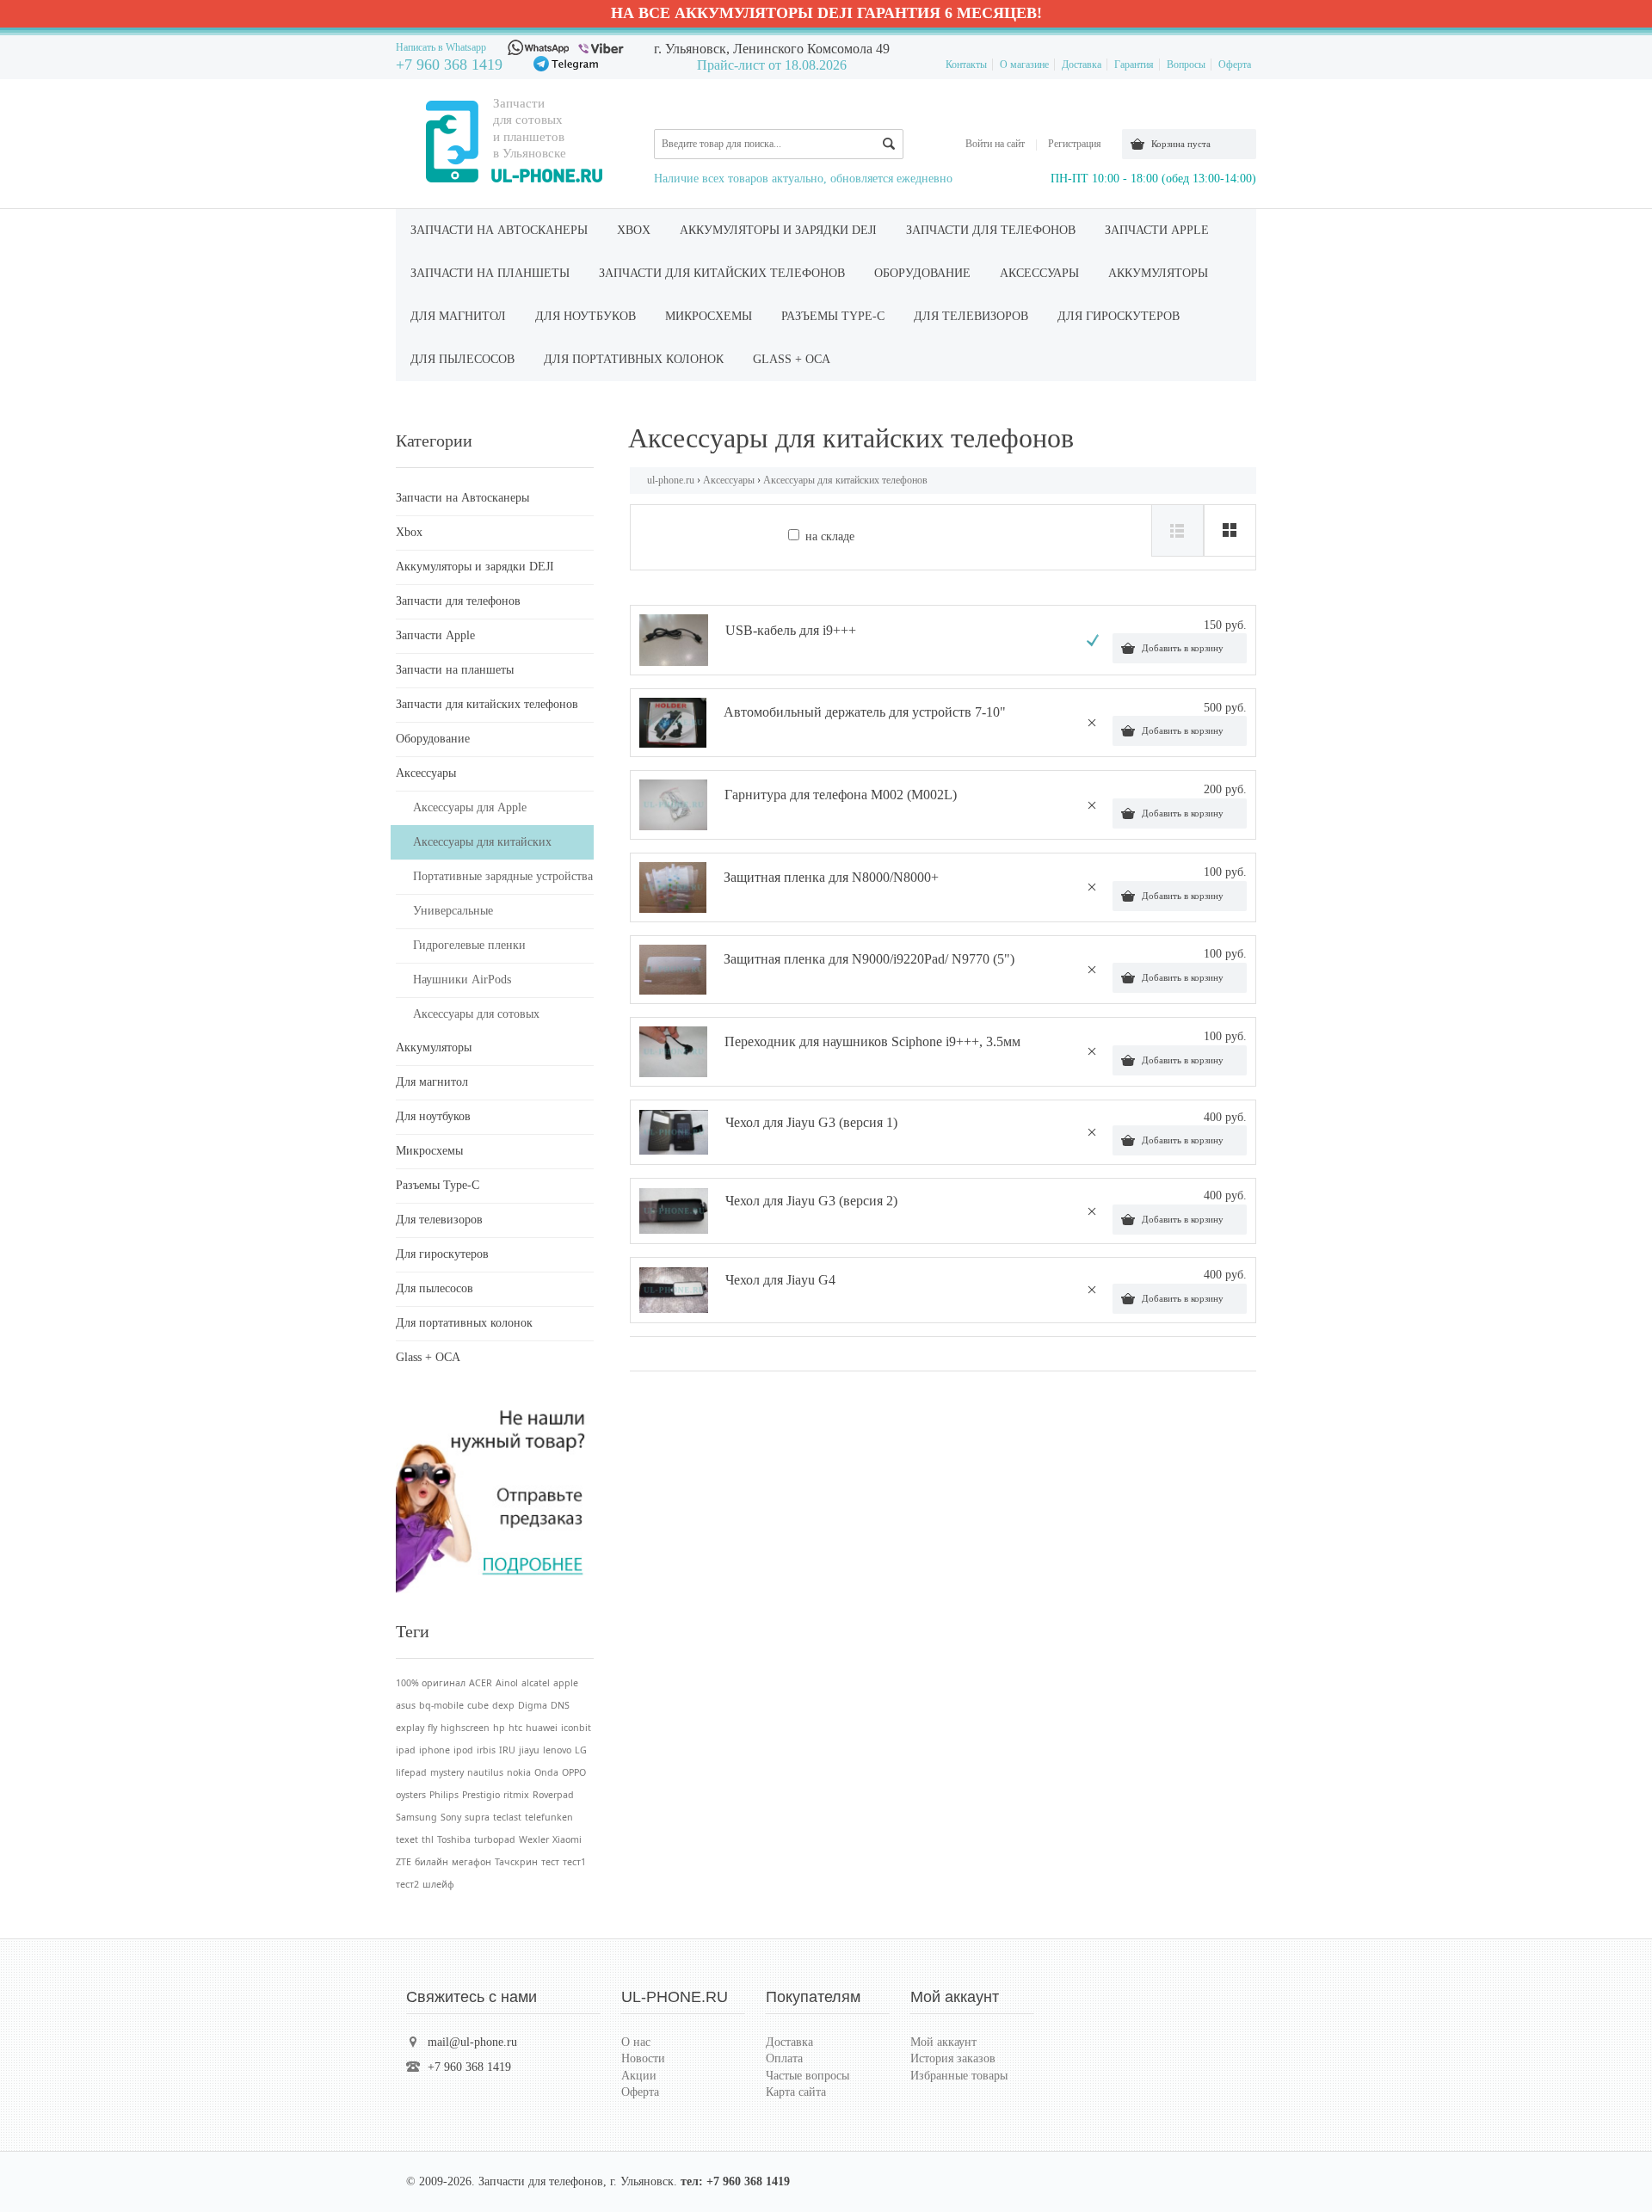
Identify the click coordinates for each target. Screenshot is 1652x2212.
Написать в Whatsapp (441, 47)
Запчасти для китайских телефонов (722, 273)
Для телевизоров (971, 316)
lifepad (411, 1772)
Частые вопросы (808, 2076)
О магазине (1024, 65)
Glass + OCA (792, 359)
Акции (639, 2076)
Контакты (966, 65)
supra (477, 1817)
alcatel (536, 1683)
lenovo (557, 1750)
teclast (507, 1817)
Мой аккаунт (943, 2042)
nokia (519, 1772)
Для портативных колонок (634, 359)
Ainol (507, 1683)
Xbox (634, 230)
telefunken (549, 1817)
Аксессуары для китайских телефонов (482, 848)
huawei (542, 1728)
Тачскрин (516, 1862)
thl (428, 1839)
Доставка (1082, 65)
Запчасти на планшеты (490, 273)
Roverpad (553, 1795)
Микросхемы (709, 316)
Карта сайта (796, 2092)
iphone (435, 1750)
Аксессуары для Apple (470, 807)
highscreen (465, 1728)
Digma (533, 1705)
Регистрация (1075, 144)
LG (581, 1750)
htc (515, 1728)
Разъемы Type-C (833, 316)
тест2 (407, 1884)
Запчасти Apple (1157, 230)
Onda (546, 1772)
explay (410, 1728)
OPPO (574, 1772)
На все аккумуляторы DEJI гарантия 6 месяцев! (826, 13)
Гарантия (1134, 65)
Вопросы (1186, 65)
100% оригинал (431, 1683)
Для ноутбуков (586, 316)
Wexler (534, 1839)
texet (407, 1839)
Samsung (416, 1817)
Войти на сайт (995, 144)
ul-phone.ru (671, 480)
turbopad (495, 1839)
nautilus (485, 1772)
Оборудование (922, 273)
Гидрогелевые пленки (469, 945)
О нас (636, 2042)
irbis (486, 1750)
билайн (431, 1862)
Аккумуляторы (1158, 273)
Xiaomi (567, 1839)
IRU (507, 1750)
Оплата (784, 2058)
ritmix (516, 1795)
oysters (411, 1795)
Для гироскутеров (1119, 316)
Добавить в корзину (1183, 648)
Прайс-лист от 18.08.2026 (772, 65)
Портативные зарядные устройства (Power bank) (503, 882)
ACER (481, 1683)
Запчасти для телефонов (991, 230)
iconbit (576, 1728)
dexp (503, 1705)
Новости (643, 2058)
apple (566, 1683)
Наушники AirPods (462, 980)
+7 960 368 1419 (449, 65)
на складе (830, 536)
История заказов (953, 2058)
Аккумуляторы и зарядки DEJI (778, 230)
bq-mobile (441, 1705)
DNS (560, 1705)
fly (432, 1728)
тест (550, 1862)
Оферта (1235, 65)
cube (478, 1705)
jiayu (529, 1750)
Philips (444, 1795)
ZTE (404, 1862)
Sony (451, 1817)
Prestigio (481, 1795)
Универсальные (453, 911)
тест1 (574, 1862)
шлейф (438, 1884)
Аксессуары (1039, 273)
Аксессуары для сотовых (476, 1014)
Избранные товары (959, 2076)
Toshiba (454, 1839)
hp (499, 1728)
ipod (463, 1750)
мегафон (472, 1862)
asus (406, 1705)
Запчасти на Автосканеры (499, 230)
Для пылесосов (462, 359)
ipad (406, 1750)
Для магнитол (458, 316)
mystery (447, 1772)
